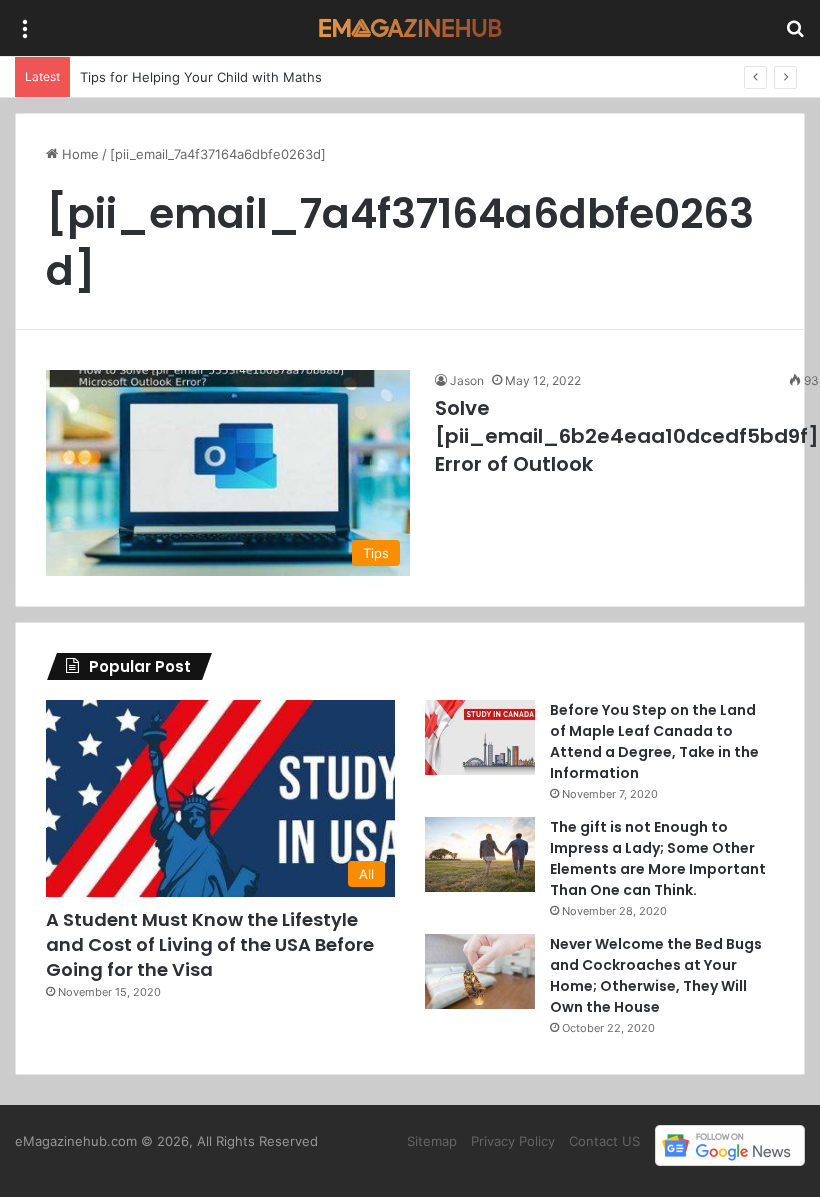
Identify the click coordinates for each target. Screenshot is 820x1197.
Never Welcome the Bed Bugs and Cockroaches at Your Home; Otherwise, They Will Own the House (656, 975)
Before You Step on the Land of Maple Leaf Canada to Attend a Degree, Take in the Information (654, 741)
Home (78, 154)
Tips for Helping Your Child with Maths (201, 77)
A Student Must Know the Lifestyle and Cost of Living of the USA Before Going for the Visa (210, 944)
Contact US (604, 1141)
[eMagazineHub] (410, 28)
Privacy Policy (513, 1141)
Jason (467, 380)
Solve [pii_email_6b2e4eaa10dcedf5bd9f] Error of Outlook (627, 436)
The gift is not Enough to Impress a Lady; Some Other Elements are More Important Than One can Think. (658, 858)
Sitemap (432, 1141)
